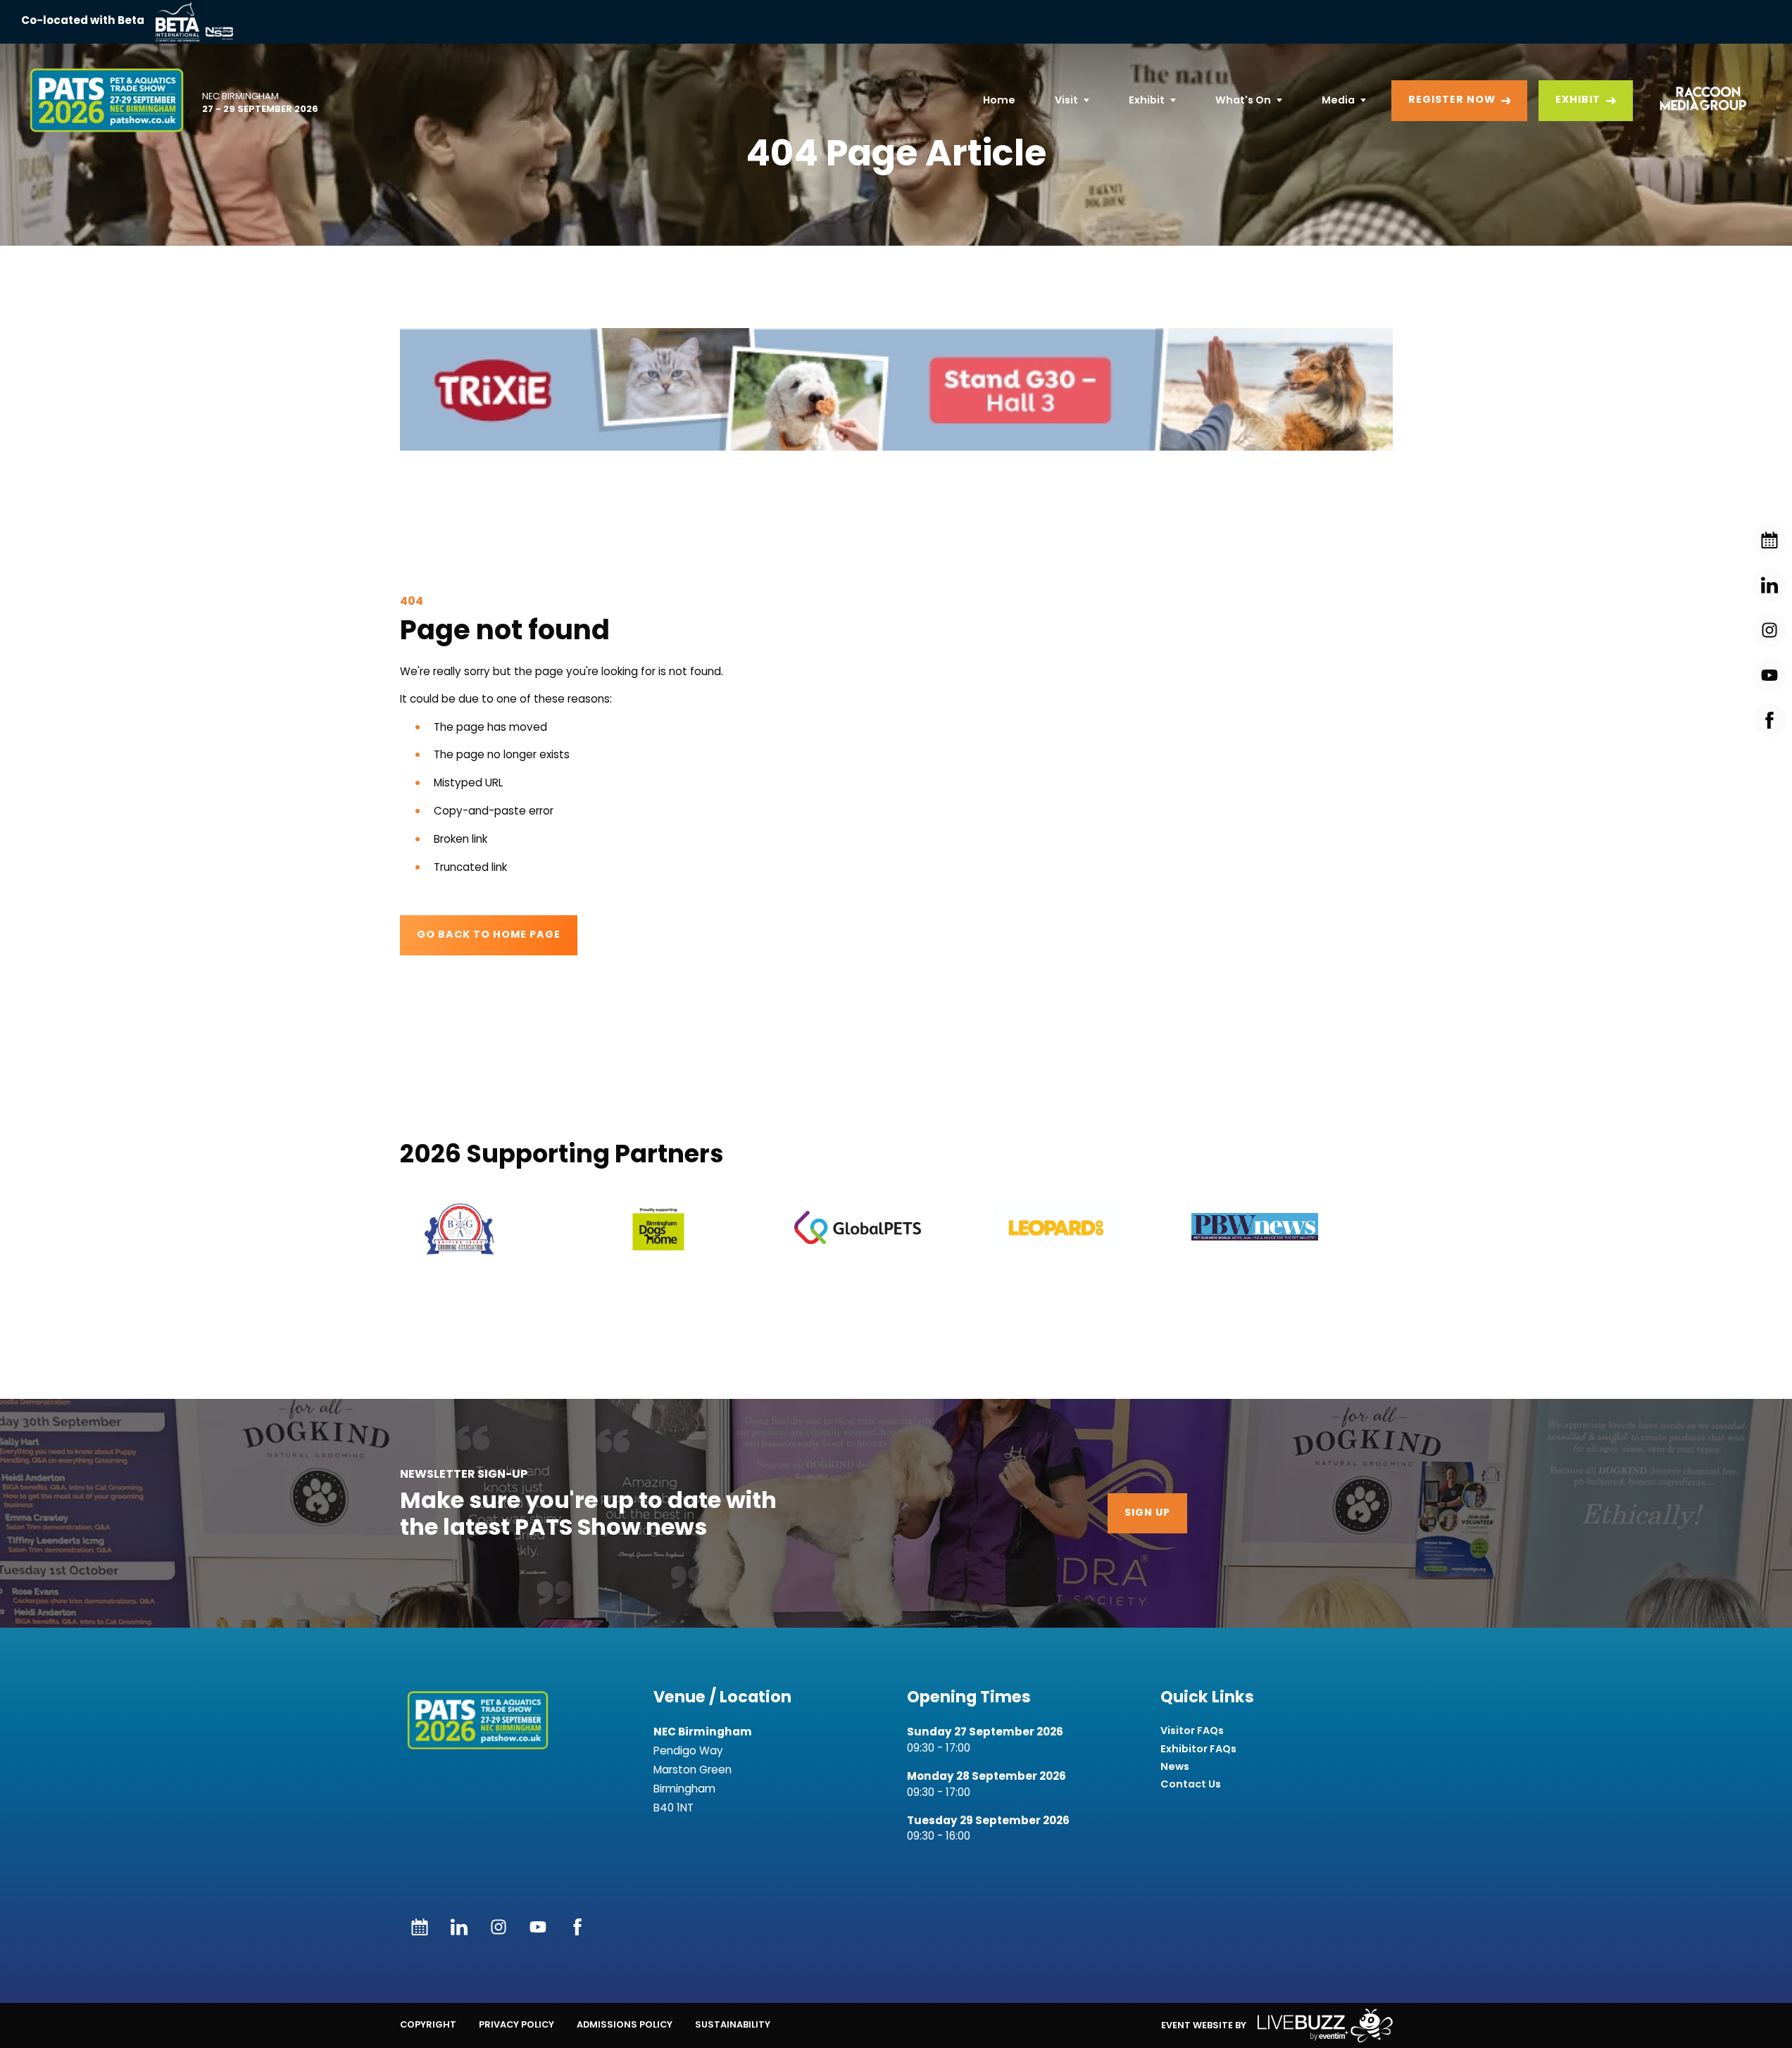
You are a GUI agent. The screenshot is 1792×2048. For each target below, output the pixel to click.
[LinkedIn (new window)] (459, 1927)
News (1175, 1767)
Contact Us (1191, 1784)
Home (999, 100)
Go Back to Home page (489, 935)
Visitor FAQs (1192, 1731)
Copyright (428, 2024)
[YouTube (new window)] (538, 1927)
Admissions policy (625, 2024)
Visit (1066, 100)
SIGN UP (1147, 1513)
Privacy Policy (516, 2024)
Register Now (1452, 100)
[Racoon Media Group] (1698, 101)
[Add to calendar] (420, 1927)
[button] (896, 389)
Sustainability (733, 2024)
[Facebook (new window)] (577, 1927)
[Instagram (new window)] (499, 1927)
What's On (1243, 100)
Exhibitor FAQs (1198, 1749)
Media (1338, 100)
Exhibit (1147, 100)
